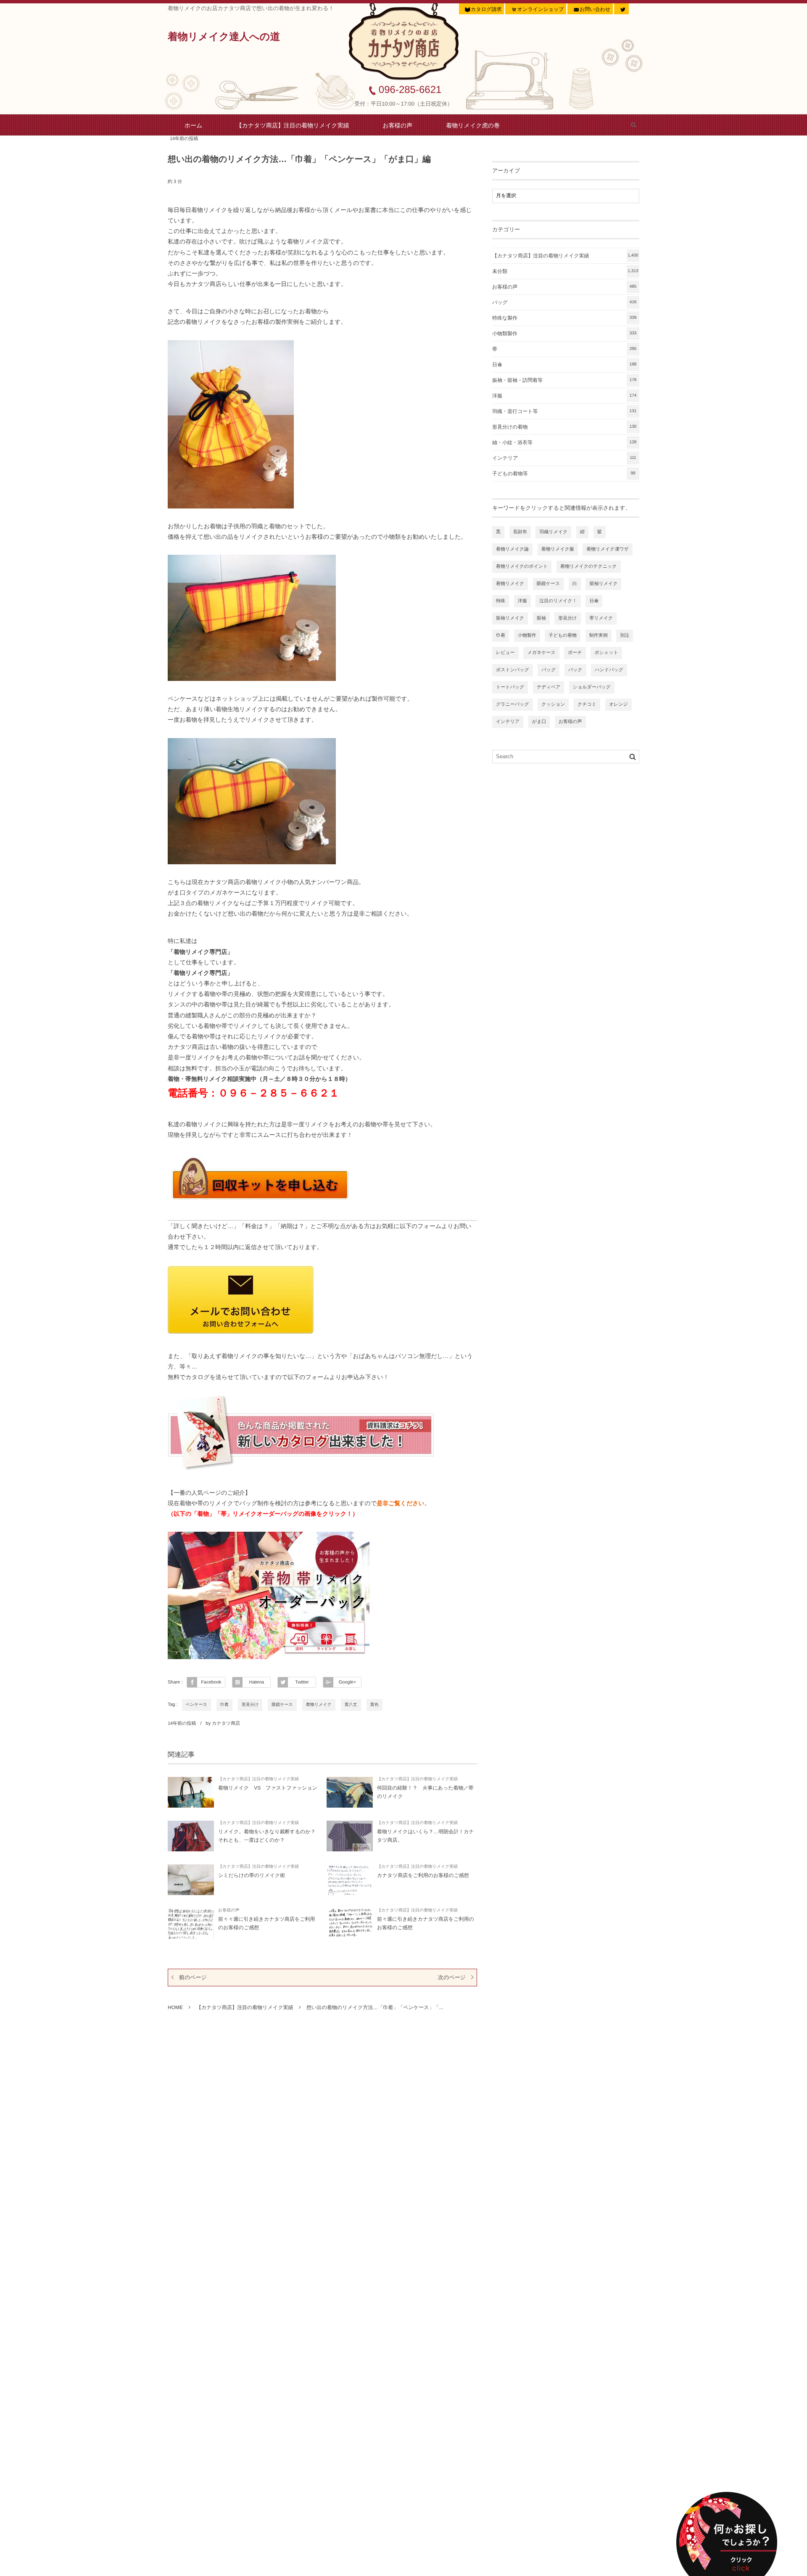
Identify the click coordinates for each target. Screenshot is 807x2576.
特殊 (501, 601)
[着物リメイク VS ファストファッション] (191, 1792)
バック (575, 670)
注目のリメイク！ (558, 601)
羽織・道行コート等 (564, 411)
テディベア (549, 687)
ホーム (194, 125)
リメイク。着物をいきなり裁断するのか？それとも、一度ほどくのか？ (267, 1836)
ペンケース (196, 1705)
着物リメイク (319, 1705)
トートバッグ (510, 687)
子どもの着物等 (564, 474)
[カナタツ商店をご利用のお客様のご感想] (350, 1880)
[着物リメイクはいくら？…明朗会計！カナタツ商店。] (350, 1836)
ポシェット (606, 653)
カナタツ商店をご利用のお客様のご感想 (423, 1875)
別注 (625, 635)
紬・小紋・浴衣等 (564, 442)
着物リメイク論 (512, 549)
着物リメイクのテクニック (589, 567)
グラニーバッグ (513, 704)
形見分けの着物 (564, 427)
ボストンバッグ (513, 670)
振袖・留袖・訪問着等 (564, 380)
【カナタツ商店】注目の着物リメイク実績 (293, 125)
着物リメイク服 (558, 549)
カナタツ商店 (226, 1724)
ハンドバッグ (609, 670)
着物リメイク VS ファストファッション (268, 1788)
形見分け (250, 1705)
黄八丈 (351, 1705)
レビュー (505, 653)
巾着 (224, 1705)
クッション (553, 704)
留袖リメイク (603, 584)
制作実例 (599, 635)
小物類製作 (564, 334)
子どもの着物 (563, 635)
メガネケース (541, 653)
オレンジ (618, 704)
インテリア (564, 458)
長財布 (520, 532)
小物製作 (527, 635)
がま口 (539, 722)
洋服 (564, 396)
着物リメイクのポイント (522, 567)
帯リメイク (601, 618)
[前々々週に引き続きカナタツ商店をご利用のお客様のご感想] (191, 1923)
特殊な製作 (564, 318)
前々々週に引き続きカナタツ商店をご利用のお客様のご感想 (267, 1923)
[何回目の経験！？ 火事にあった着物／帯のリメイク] (350, 1792)
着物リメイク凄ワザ (608, 549)
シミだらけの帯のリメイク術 (252, 1875)
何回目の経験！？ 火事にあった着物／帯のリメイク (425, 1792)
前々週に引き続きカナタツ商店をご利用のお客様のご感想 (426, 1923)
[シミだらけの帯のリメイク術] (191, 1880)
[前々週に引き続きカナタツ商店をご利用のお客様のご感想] (350, 1923)
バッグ (564, 302)
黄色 (374, 1705)
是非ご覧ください (401, 1503)
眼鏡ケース (282, 1705)
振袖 (541, 618)
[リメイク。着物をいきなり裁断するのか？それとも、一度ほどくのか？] (191, 1836)
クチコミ (587, 704)
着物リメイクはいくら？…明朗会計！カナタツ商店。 (426, 1836)
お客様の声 (398, 125)
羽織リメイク (553, 532)
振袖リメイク (510, 618)
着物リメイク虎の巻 (473, 125)
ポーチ (575, 653)
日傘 (564, 365)
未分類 (565, 271)
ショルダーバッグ (592, 687)
